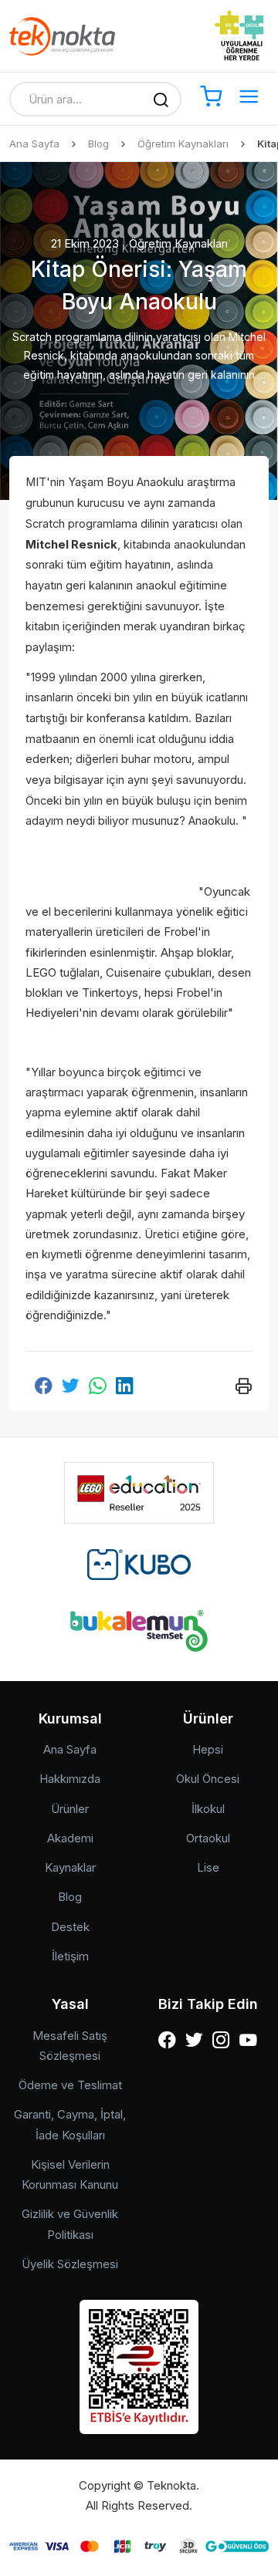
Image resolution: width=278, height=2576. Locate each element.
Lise (208, 1867)
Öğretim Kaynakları (183, 143)
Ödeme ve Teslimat (70, 2085)
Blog (98, 143)
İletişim (70, 1956)
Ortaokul (208, 1838)
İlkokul (208, 1809)
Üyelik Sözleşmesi (70, 2264)
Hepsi (208, 1749)
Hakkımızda (70, 1779)
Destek (70, 1927)
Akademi (70, 1838)
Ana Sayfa (34, 143)
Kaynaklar (70, 1867)
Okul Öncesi (208, 1779)
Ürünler (70, 1809)
